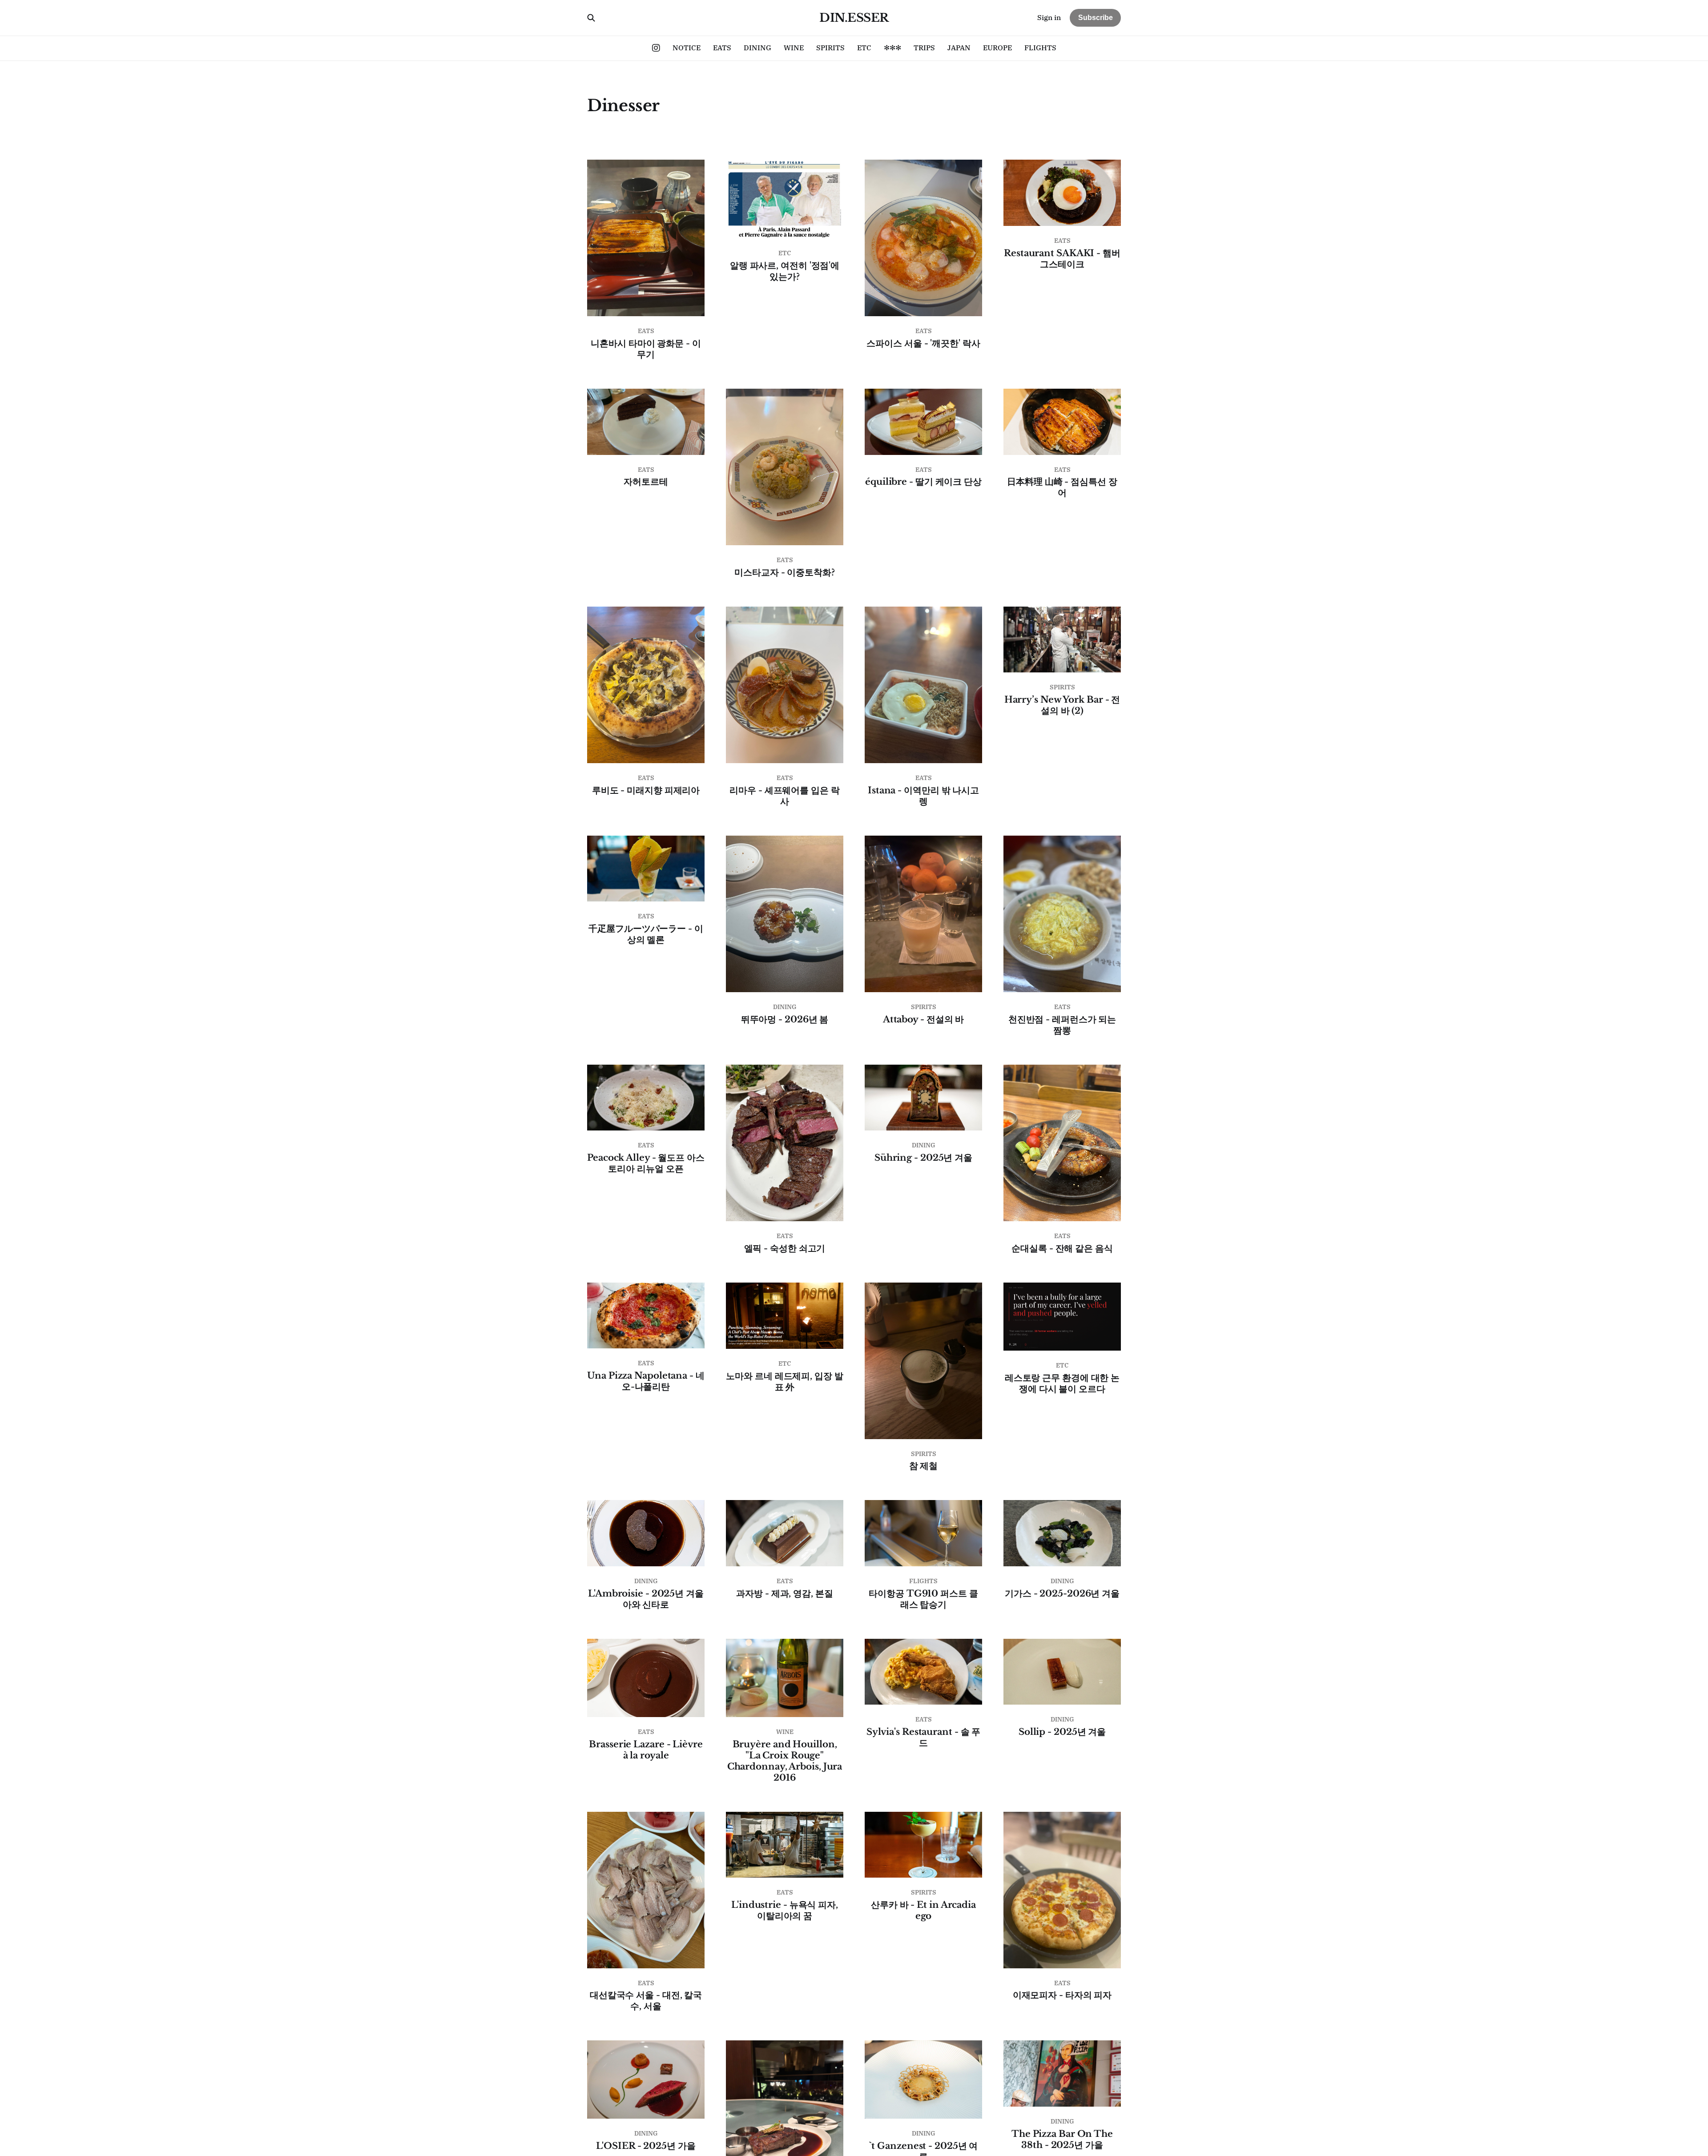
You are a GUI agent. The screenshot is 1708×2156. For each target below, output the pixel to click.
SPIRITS (830, 48)
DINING (757, 48)
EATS (722, 48)
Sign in (1049, 17)
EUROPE (997, 48)
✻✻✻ (892, 48)
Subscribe (1096, 18)
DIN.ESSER (854, 18)
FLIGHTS (1040, 48)
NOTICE (687, 48)
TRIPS (924, 48)
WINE (794, 48)
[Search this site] (591, 18)
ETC (864, 48)
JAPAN (959, 48)
